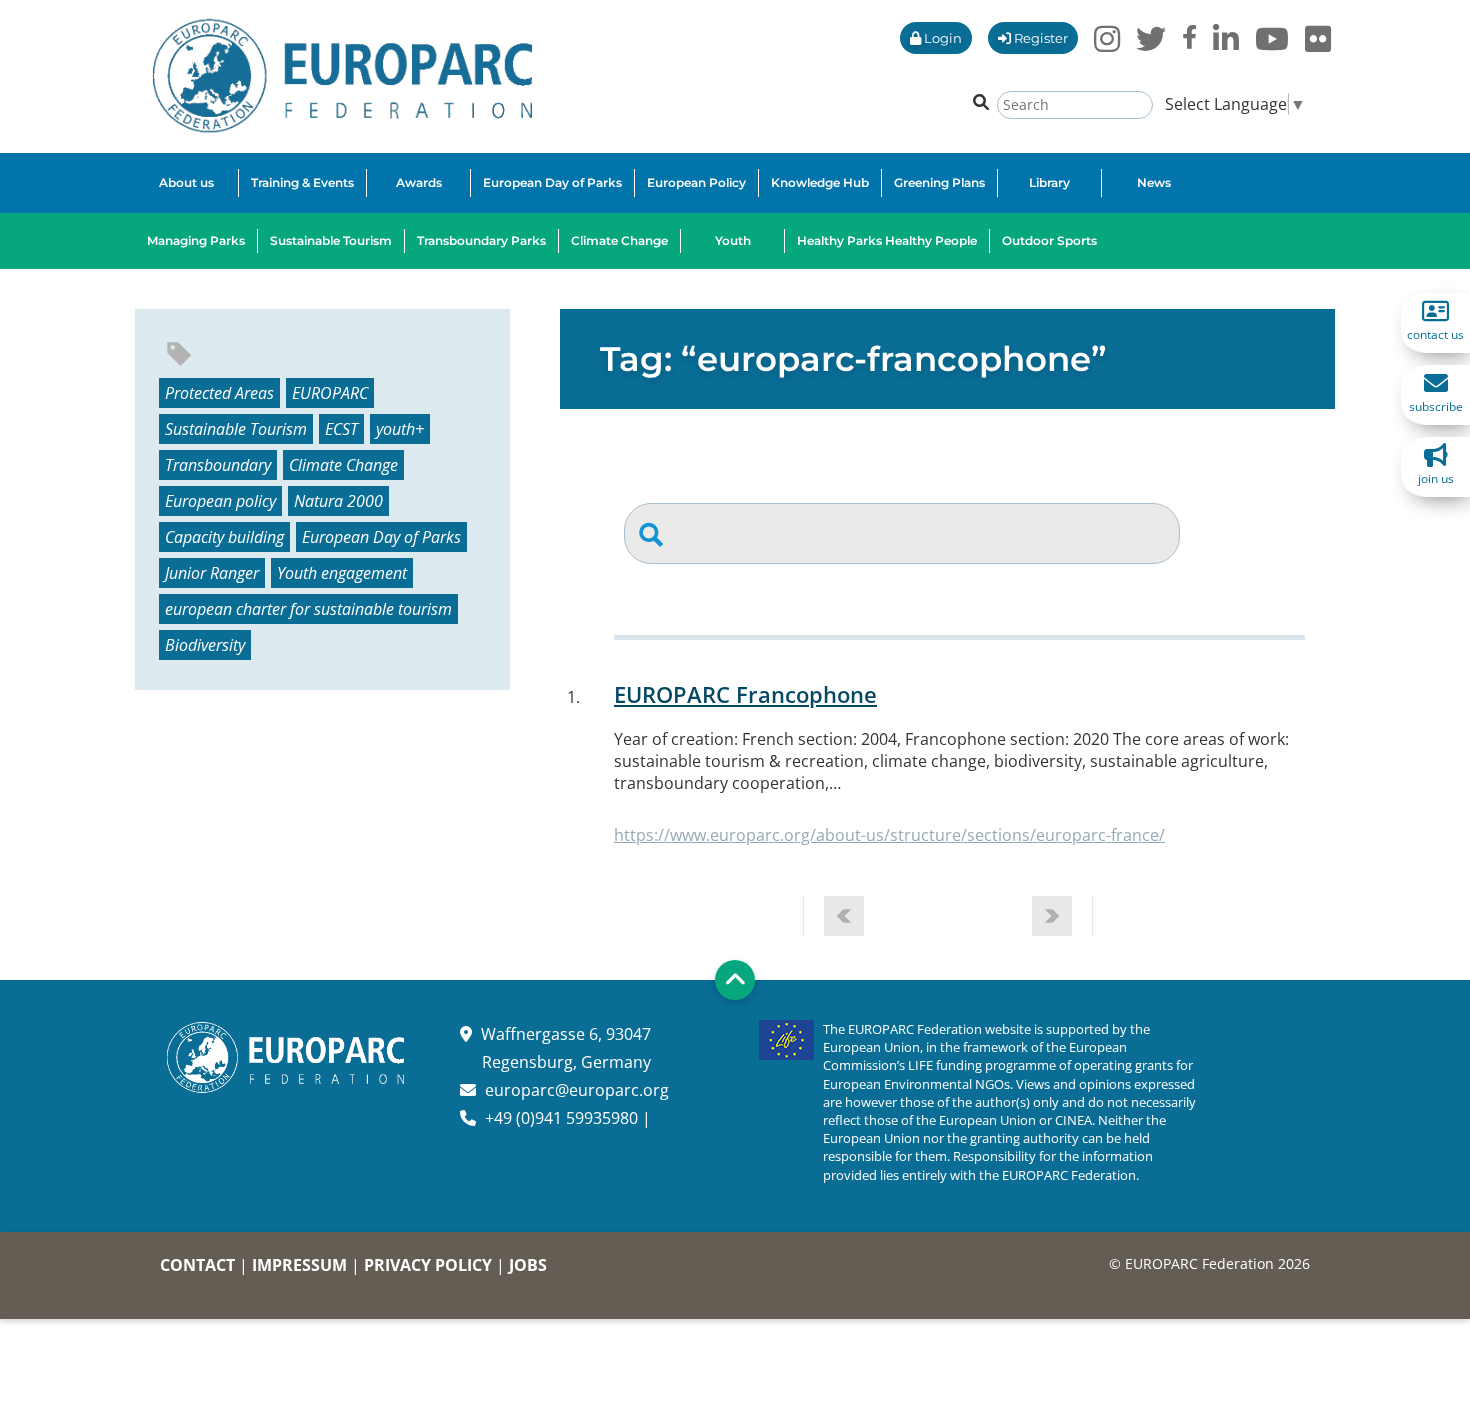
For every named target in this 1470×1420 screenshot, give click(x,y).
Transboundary (218, 465)
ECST (341, 429)
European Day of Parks (381, 537)
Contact (197, 1265)
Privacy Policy (428, 1265)
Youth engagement (342, 573)
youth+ (400, 429)
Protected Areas (219, 393)
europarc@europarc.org (577, 1090)
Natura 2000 (338, 501)
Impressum (299, 1265)
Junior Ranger (212, 573)
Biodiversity (205, 645)
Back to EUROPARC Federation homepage (342, 76)
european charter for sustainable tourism (308, 609)
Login (941, 38)
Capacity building (224, 537)
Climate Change (343, 465)
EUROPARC (330, 393)
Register (1039, 38)
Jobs (528, 1265)
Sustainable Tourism (236, 429)
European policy (220, 501)
